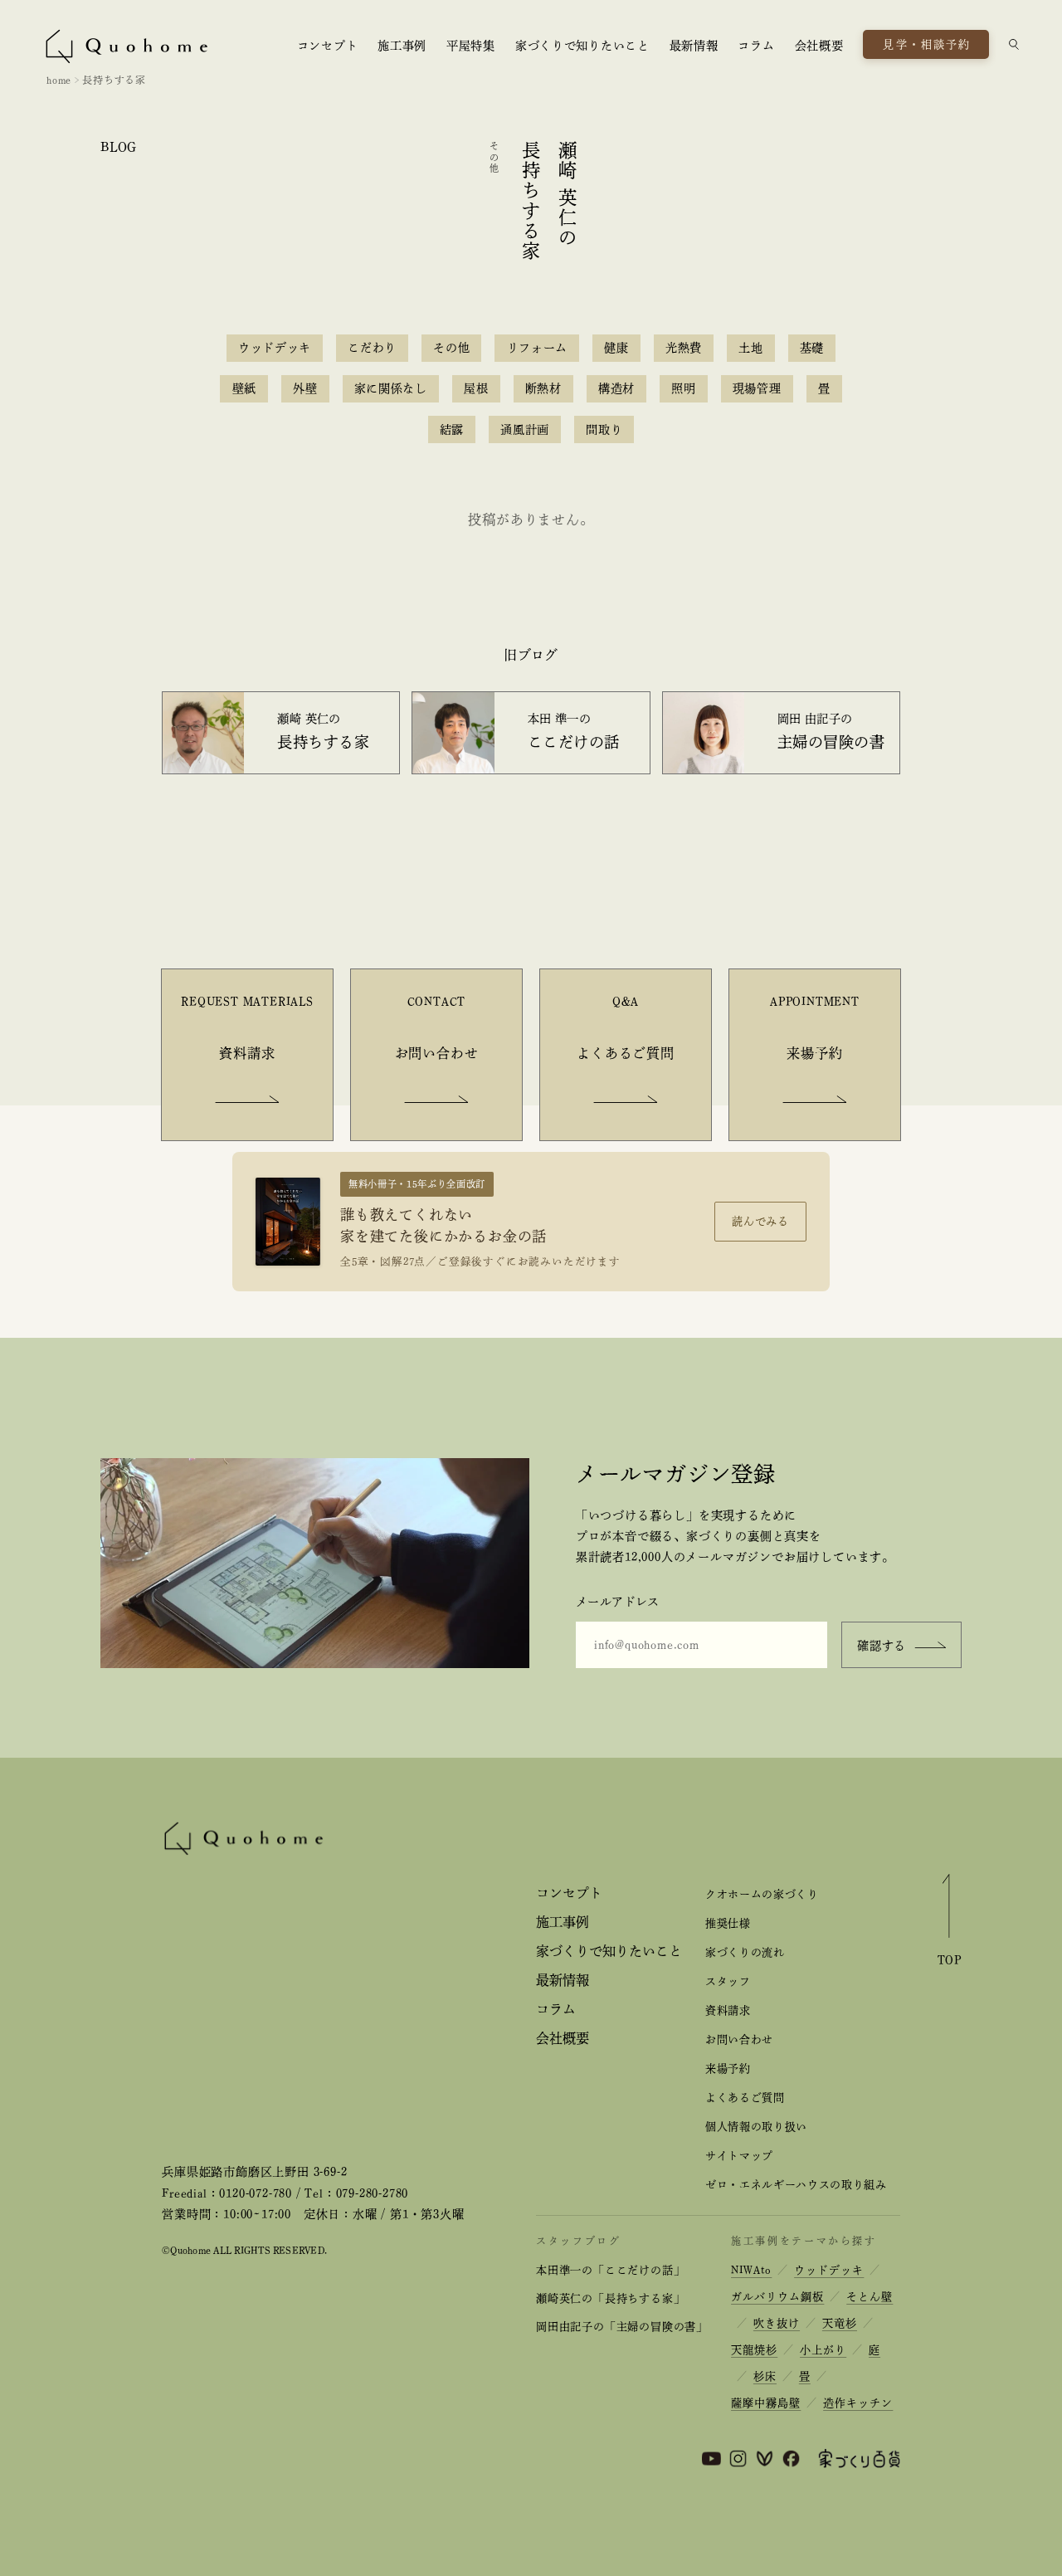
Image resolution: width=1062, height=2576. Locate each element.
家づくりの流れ (745, 1952)
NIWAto (751, 2270)
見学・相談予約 (927, 44)
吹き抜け (777, 2323)
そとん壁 (870, 2297)
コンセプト (328, 46)
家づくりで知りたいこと (582, 46)
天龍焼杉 (754, 2350)
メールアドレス (618, 1602)
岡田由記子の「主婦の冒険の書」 (622, 2327)
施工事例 (402, 46)
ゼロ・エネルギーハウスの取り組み (796, 2185)
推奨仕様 (728, 1923)
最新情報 (694, 46)
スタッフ (728, 1981)
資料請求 (728, 2010)
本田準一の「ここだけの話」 (610, 2270)
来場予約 (728, 2069)
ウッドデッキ (829, 2270)
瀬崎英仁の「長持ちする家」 (610, 2298)
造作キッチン (858, 2403)
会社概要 (819, 46)
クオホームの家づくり (762, 1894)
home (59, 80)
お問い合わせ (739, 2039)
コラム (756, 46)
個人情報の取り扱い (756, 2127)
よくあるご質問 (745, 2098)
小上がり (823, 2350)
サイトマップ (739, 2156)
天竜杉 (840, 2323)
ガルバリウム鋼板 (777, 2297)
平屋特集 (471, 46)
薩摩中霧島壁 (766, 2403)
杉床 (765, 2376)
